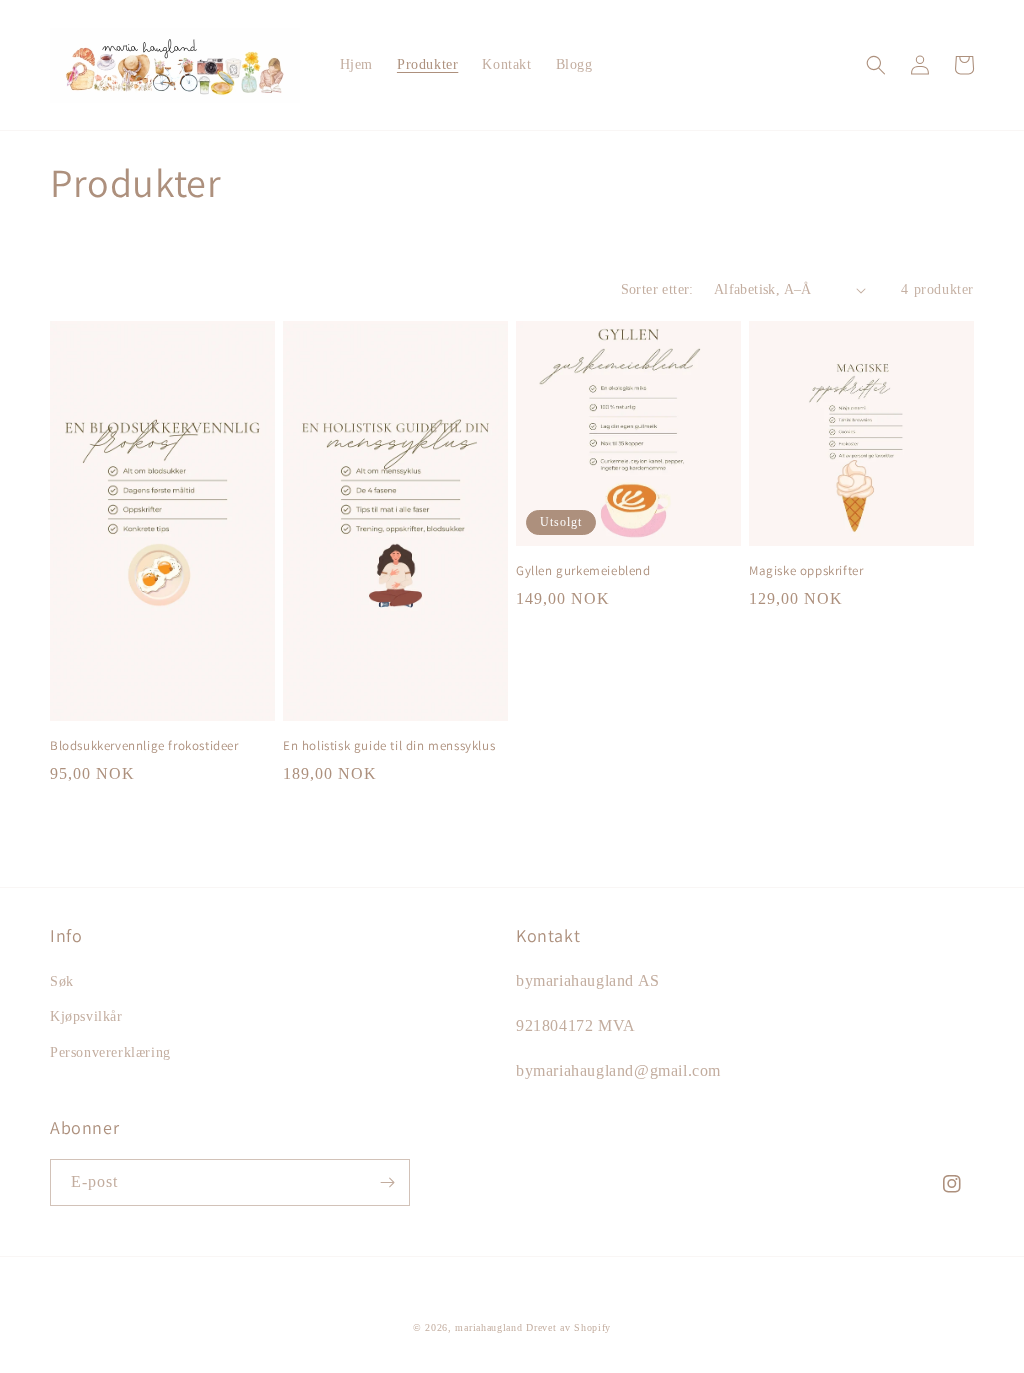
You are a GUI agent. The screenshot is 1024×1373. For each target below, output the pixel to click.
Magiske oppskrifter (806, 571)
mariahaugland (488, 1327)
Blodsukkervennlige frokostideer (144, 746)
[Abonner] (387, 1182)
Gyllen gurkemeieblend (583, 571)
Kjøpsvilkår (86, 1016)
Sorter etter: (657, 289)
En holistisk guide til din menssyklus (389, 746)
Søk (62, 981)
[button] (876, 65)
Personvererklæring (110, 1052)
